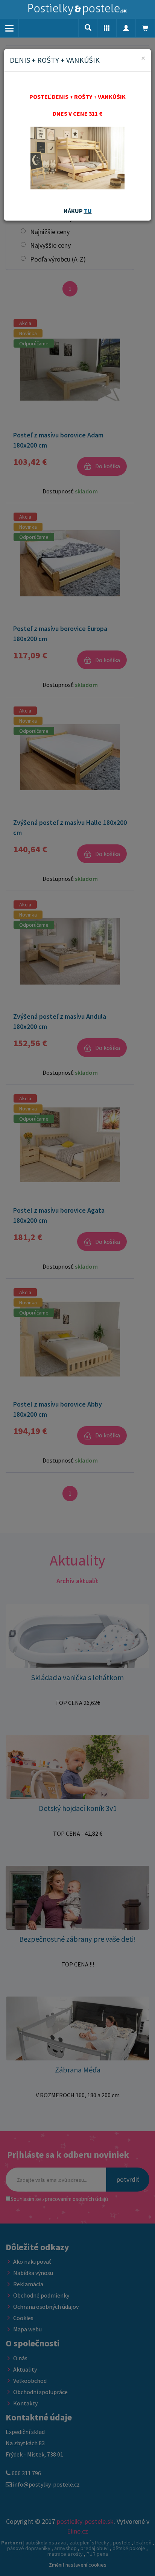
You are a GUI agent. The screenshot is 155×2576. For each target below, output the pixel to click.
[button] (107, 28)
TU (88, 211)
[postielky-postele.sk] (77, 9)
